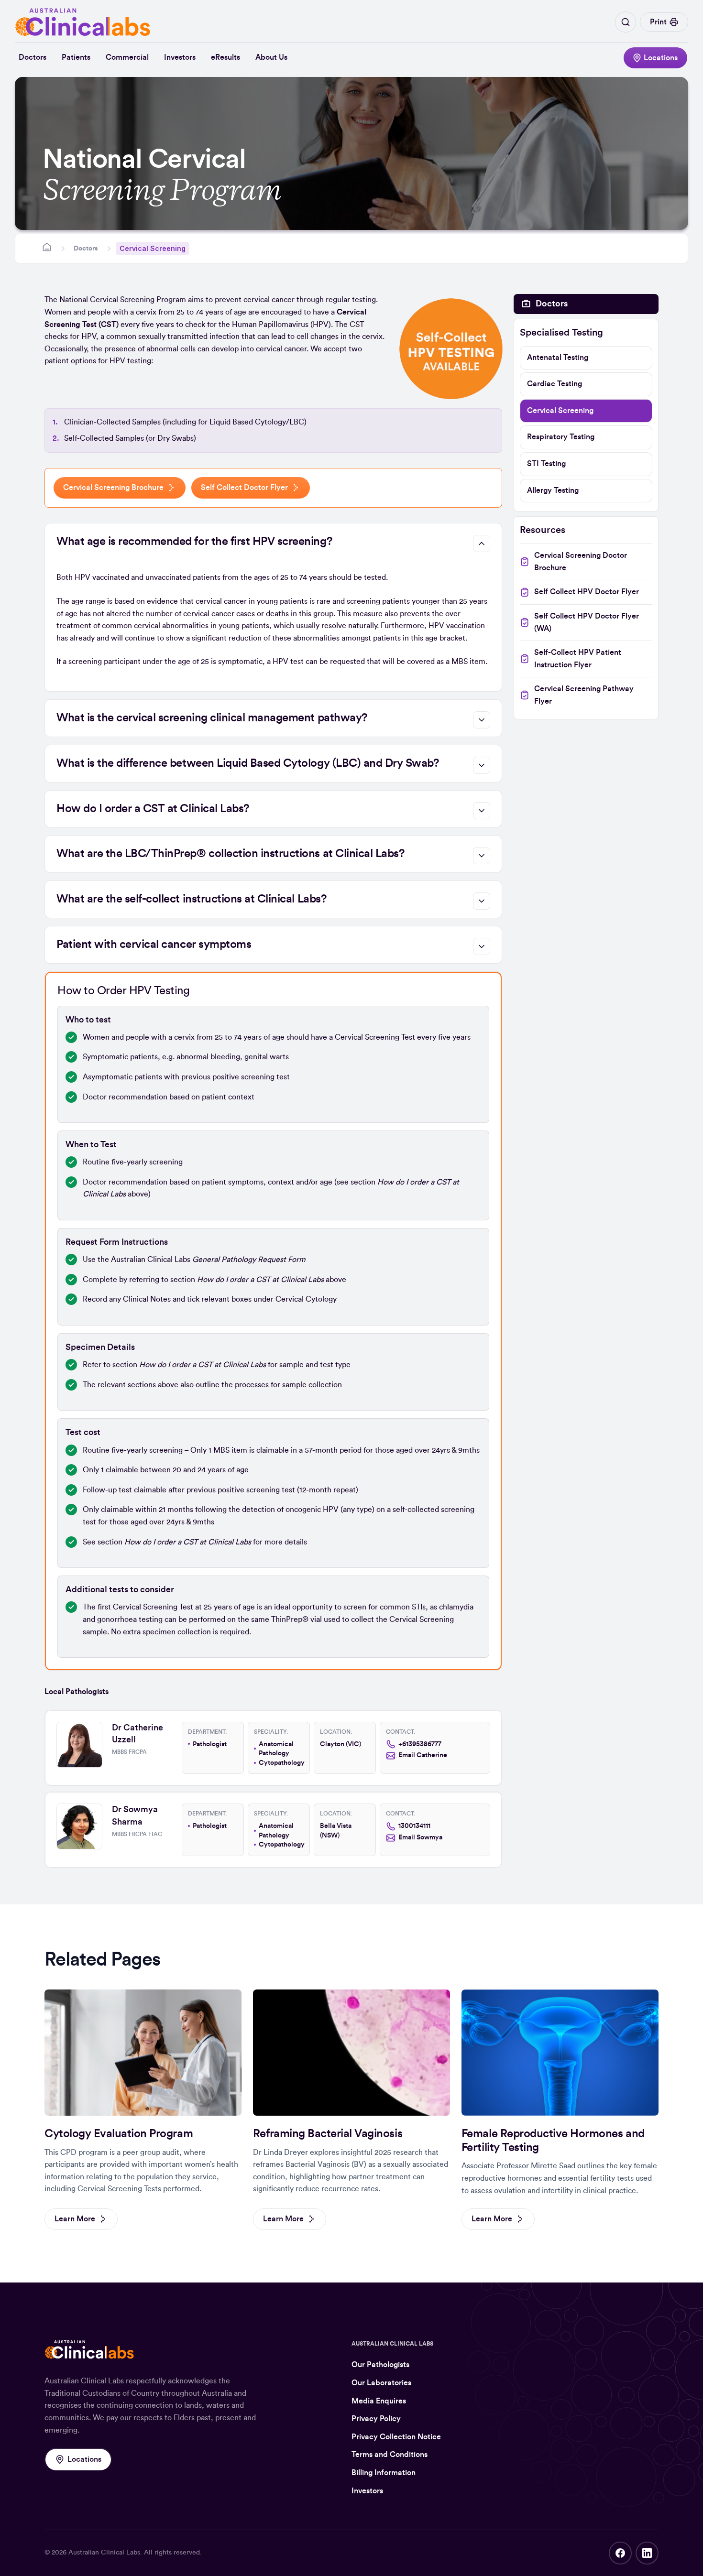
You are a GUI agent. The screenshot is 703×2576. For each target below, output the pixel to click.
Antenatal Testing (558, 358)
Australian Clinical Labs (104, 2553)
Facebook (620, 2553)
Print (658, 22)
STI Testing (546, 464)
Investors (180, 57)
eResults (225, 57)
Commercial (127, 57)
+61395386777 (420, 1744)
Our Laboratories (381, 2383)
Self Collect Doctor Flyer (244, 488)
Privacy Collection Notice (396, 2437)
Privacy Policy (376, 2419)
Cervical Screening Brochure (113, 488)
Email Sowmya (420, 1837)
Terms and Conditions (390, 2455)
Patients (76, 57)
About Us (271, 57)
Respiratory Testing (561, 437)
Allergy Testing (553, 490)
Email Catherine (423, 1755)
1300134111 (414, 1826)
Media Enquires (379, 2401)
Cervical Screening (560, 411)
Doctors (33, 57)
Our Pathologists (380, 2365)
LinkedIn (647, 2553)
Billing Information (384, 2473)
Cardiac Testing (555, 384)
